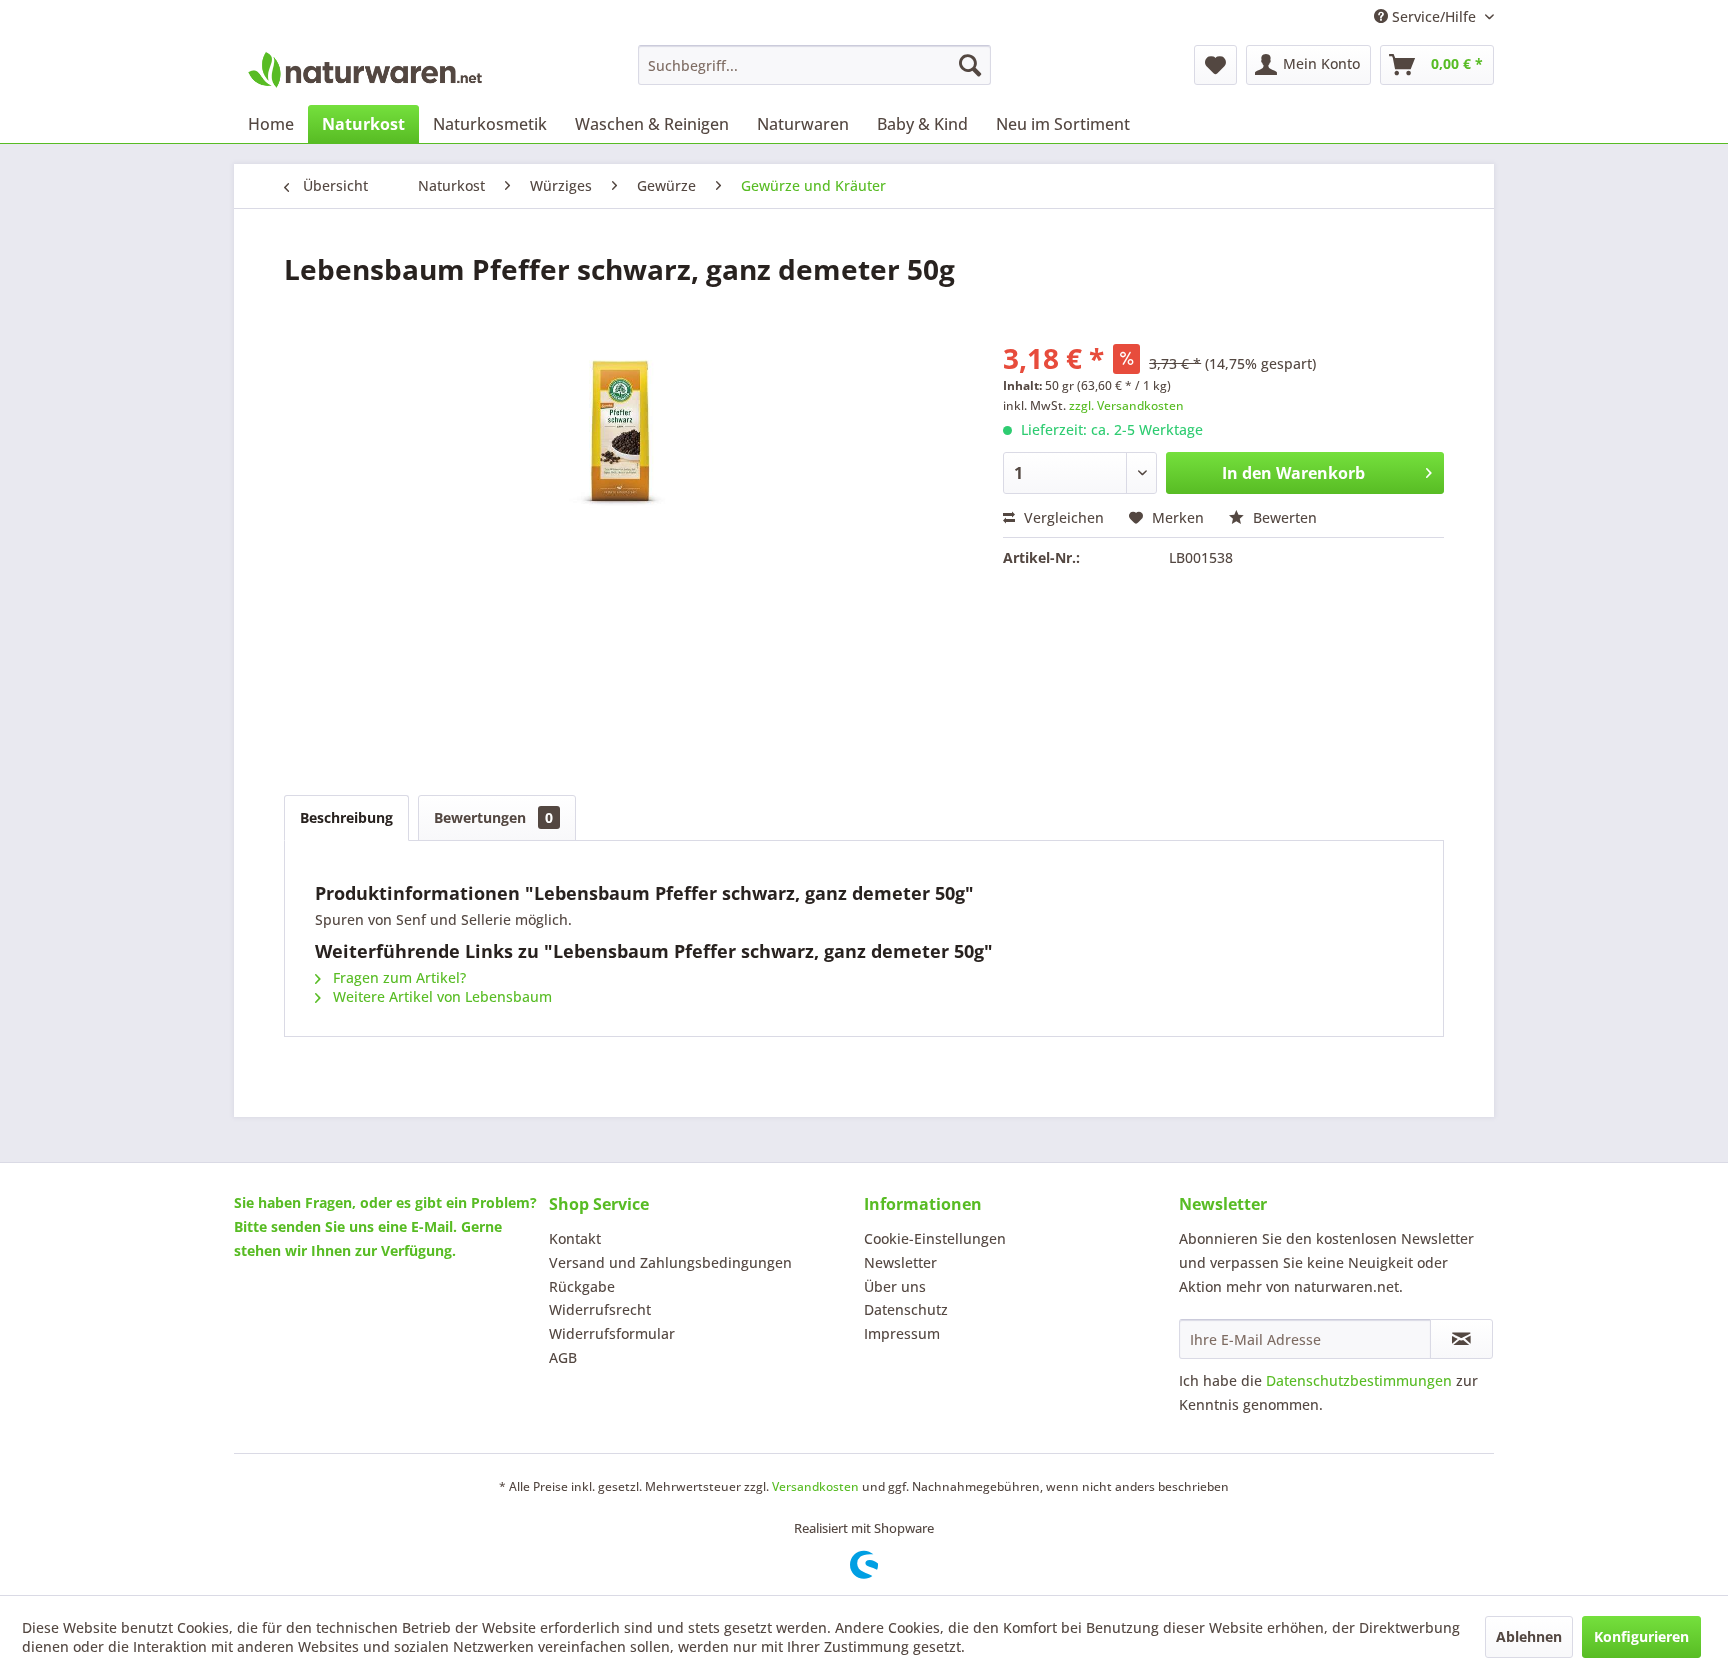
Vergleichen (1062, 517)
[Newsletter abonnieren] (1461, 1339)
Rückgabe (582, 1286)
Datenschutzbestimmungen (1359, 1380)
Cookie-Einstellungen (935, 1238)
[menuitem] (814, 65)
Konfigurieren (1641, 1636)
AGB (563, 1357)
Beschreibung (346, 817)
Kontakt (575, 1238)
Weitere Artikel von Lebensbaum (440, 996)
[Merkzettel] (1215, 65)
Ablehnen (1529, 1636)
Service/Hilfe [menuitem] (1434, 16)
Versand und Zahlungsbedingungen (670, 1262)
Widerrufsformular (612, 1333)
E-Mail (432, 1226)
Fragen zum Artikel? (397, 977)
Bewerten (1283, 517)
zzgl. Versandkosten (1126, 405)
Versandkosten (815, 1486)
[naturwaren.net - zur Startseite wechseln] (365, 70)
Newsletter (900, 1262)
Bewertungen (493, 817)
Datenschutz (906, 1309)
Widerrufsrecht (600, 1309)
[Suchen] (970, 65)
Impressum (902, 1333)
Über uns (895, 1286)
